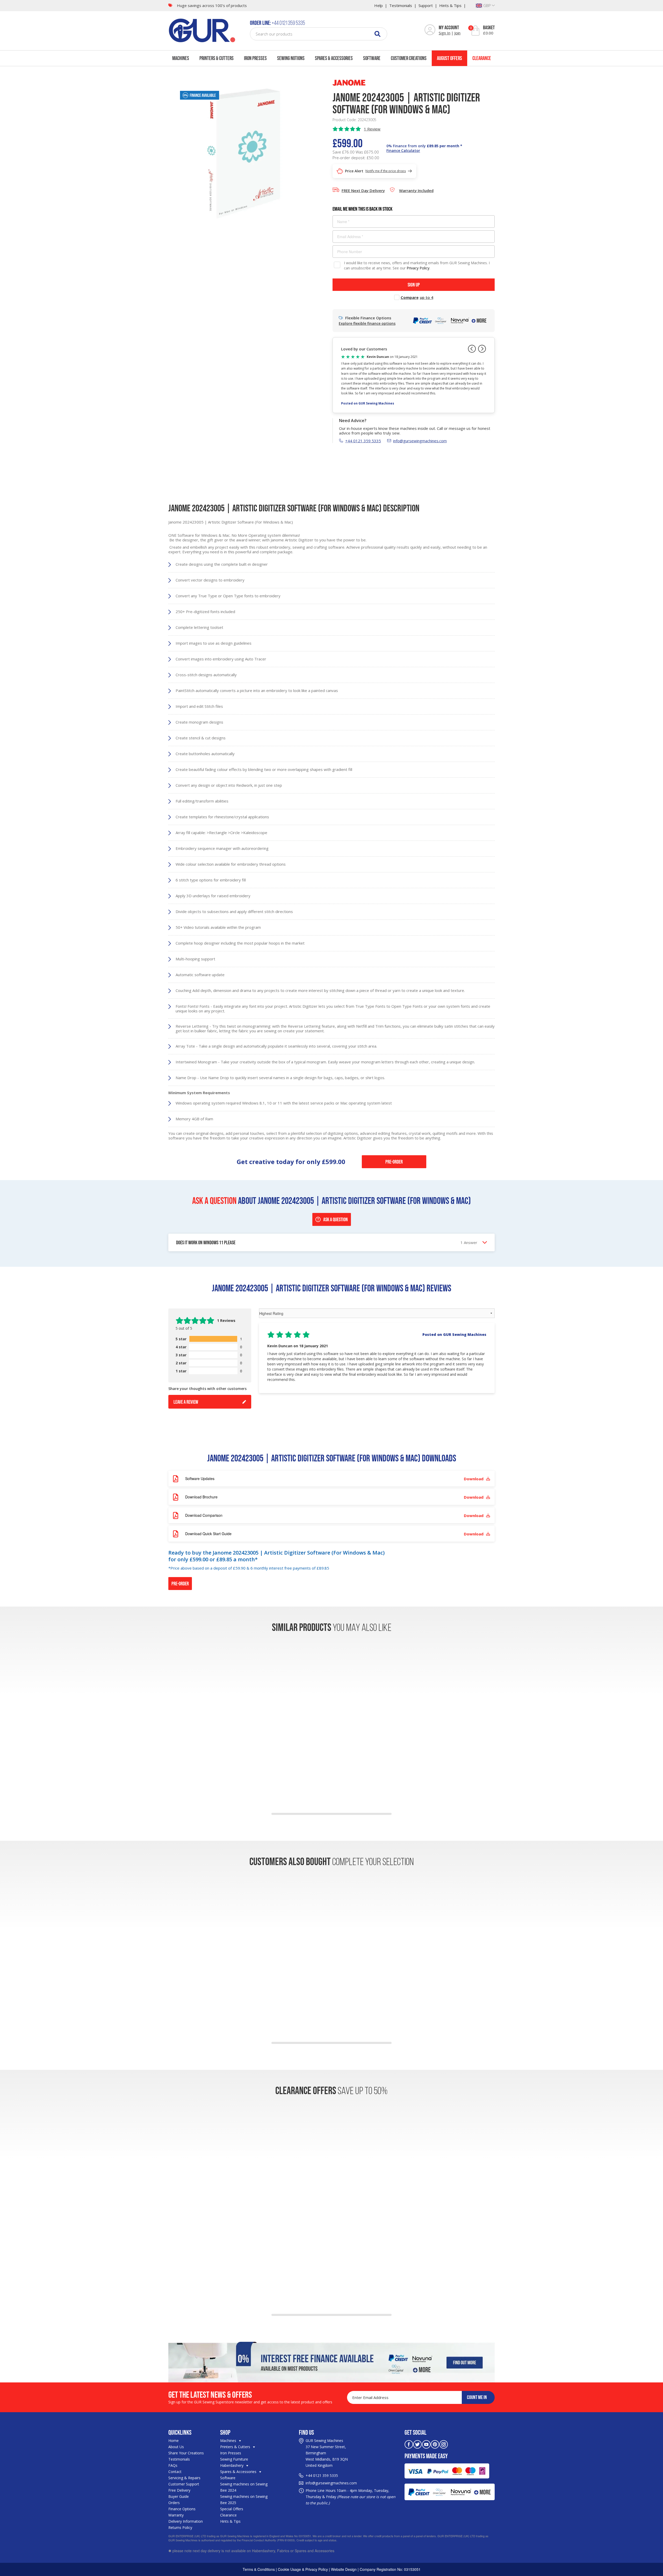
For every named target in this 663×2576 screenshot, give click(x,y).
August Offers (449, 58)
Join (457, 33)
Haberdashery (232, 2465)
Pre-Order (394, 1162)
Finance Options (182, 2509)
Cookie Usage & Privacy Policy (303, 2569)
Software (372, 58)
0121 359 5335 (326, 2475)
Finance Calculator (403, 150)
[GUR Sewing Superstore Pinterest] (435, 2444)
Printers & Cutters (217, 58)
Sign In (445, 33)
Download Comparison (334, 1515)
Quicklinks (180, 2432)
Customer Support (184, 2484)
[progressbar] (213, 1339)
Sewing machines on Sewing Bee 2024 (244, 2487)
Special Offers (232, 2509)
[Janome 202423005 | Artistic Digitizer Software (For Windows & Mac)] (243, 153)
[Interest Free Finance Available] (331, 2361)
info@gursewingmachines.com (420, 441)
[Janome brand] (349, 82)
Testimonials (401, 5)
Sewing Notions (291, 58)
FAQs (173, 2465)
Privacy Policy (418, 268)
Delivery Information (186, 2521)
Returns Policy (180, 2527)
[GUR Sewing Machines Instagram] (444, 2444)
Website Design (344, 2569)
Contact (175, 2472)
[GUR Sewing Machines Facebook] (409, 2444)
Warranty (176, 2515)
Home (174, 2441)
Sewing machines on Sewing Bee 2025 (244, 2500)
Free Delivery (179, 2490)
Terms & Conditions (259, 2569)
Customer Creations (409, 58)
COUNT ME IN (477, 2397)
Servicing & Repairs (184, 2478)
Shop (225, 2432)
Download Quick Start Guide (334, 1534)
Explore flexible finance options (367, 323)
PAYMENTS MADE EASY (426, 2456)
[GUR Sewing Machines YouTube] (426, 2444)
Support (426, 5)
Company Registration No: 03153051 (390, 2569)
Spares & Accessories (334, 58)
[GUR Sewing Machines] (202, 30)
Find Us (306, 2432)
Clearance (482, 58)
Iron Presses (255, 58)
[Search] (377, 34)
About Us (176, 2447)
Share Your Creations (186, 2453)
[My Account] (430, 30)
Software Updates (334, 1479)
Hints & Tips (450, 5)
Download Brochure (334, 1497)
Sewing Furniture (234, 2459)
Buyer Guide (179, 2496)
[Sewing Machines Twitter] (417, 2444)
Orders (174, 2503)
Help (379, 5)
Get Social (416, 2432)
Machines (181, 58)
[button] (377, 1358)
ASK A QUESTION (336, 1219)
